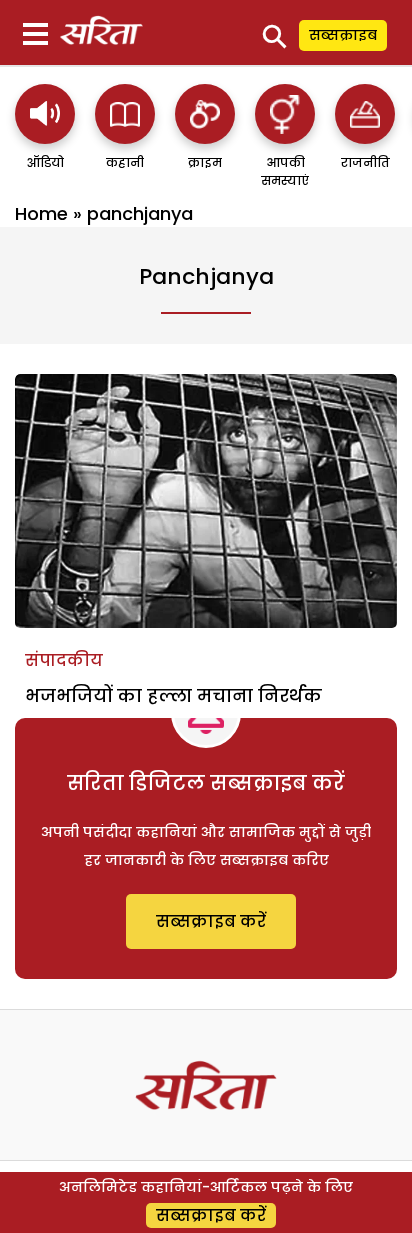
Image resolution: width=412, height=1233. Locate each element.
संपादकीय (64, 660)
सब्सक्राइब (343, 35)
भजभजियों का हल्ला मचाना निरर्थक (173, 695)
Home (41, 213)
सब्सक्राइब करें (211, 921)
